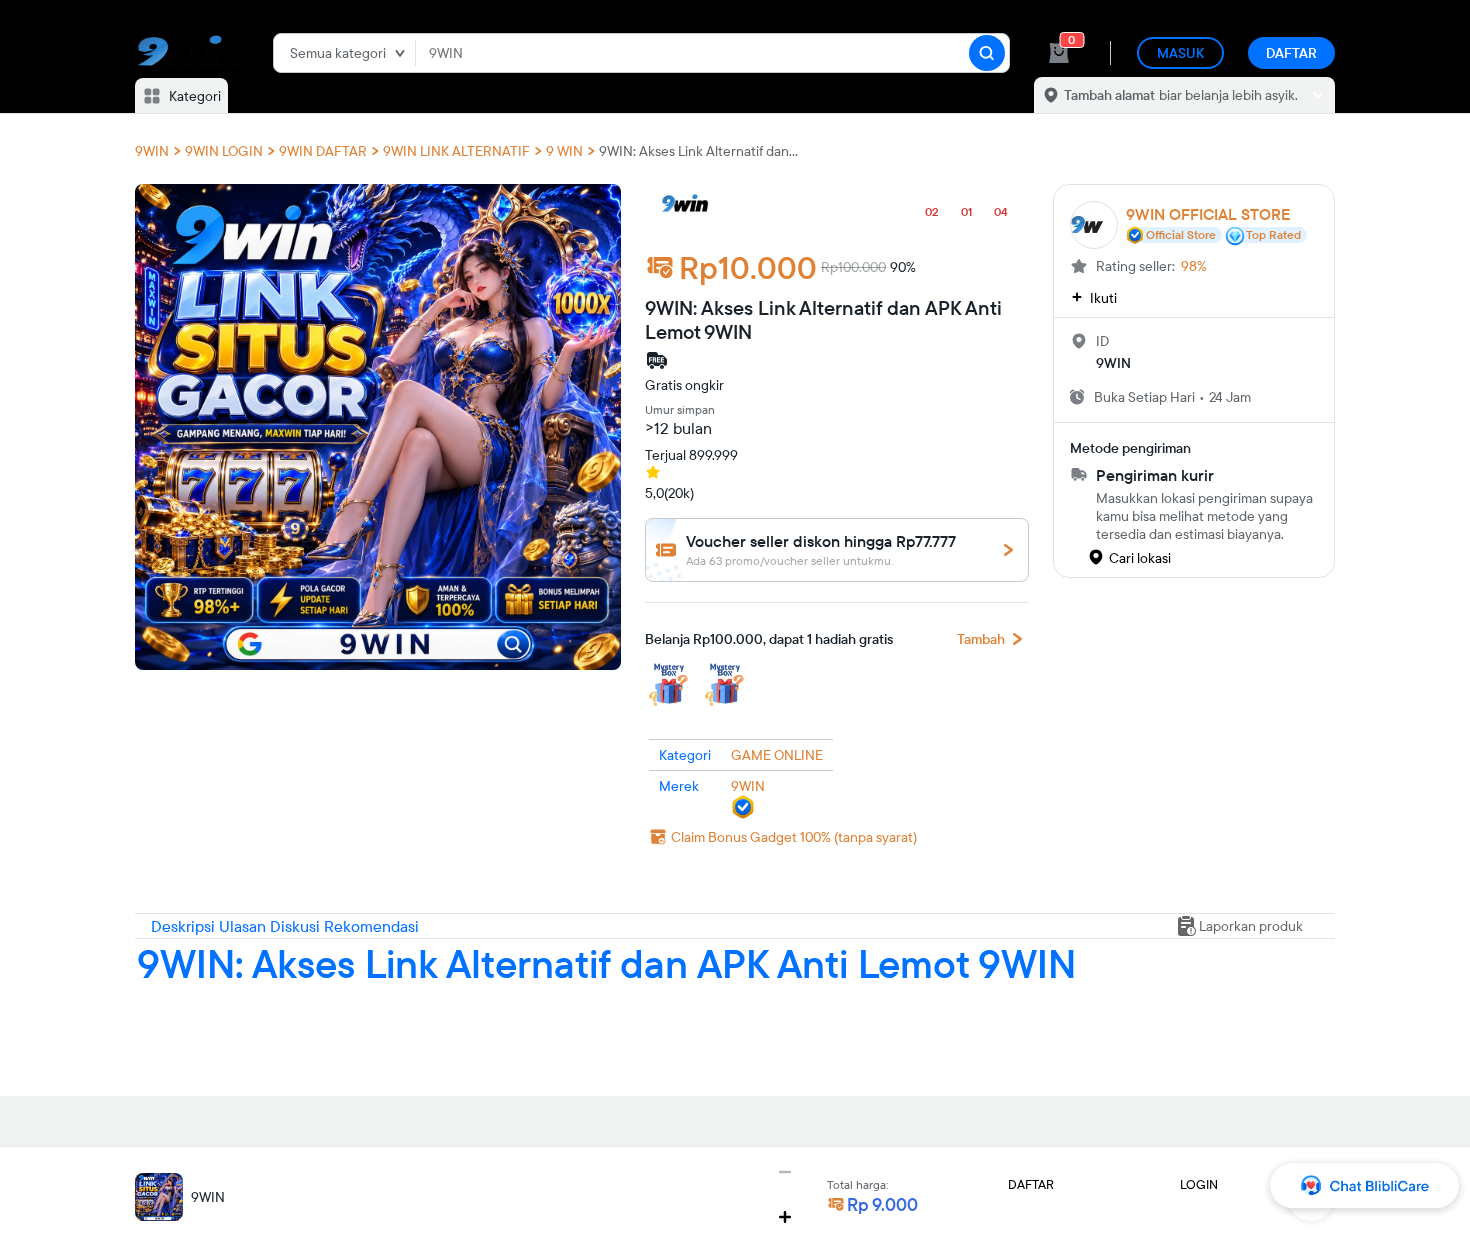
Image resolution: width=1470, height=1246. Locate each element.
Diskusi (297, 926)
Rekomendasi (371, 926)
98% (1194, 266)
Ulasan (244, 926)
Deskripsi (185, 926)
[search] (987, 53)
